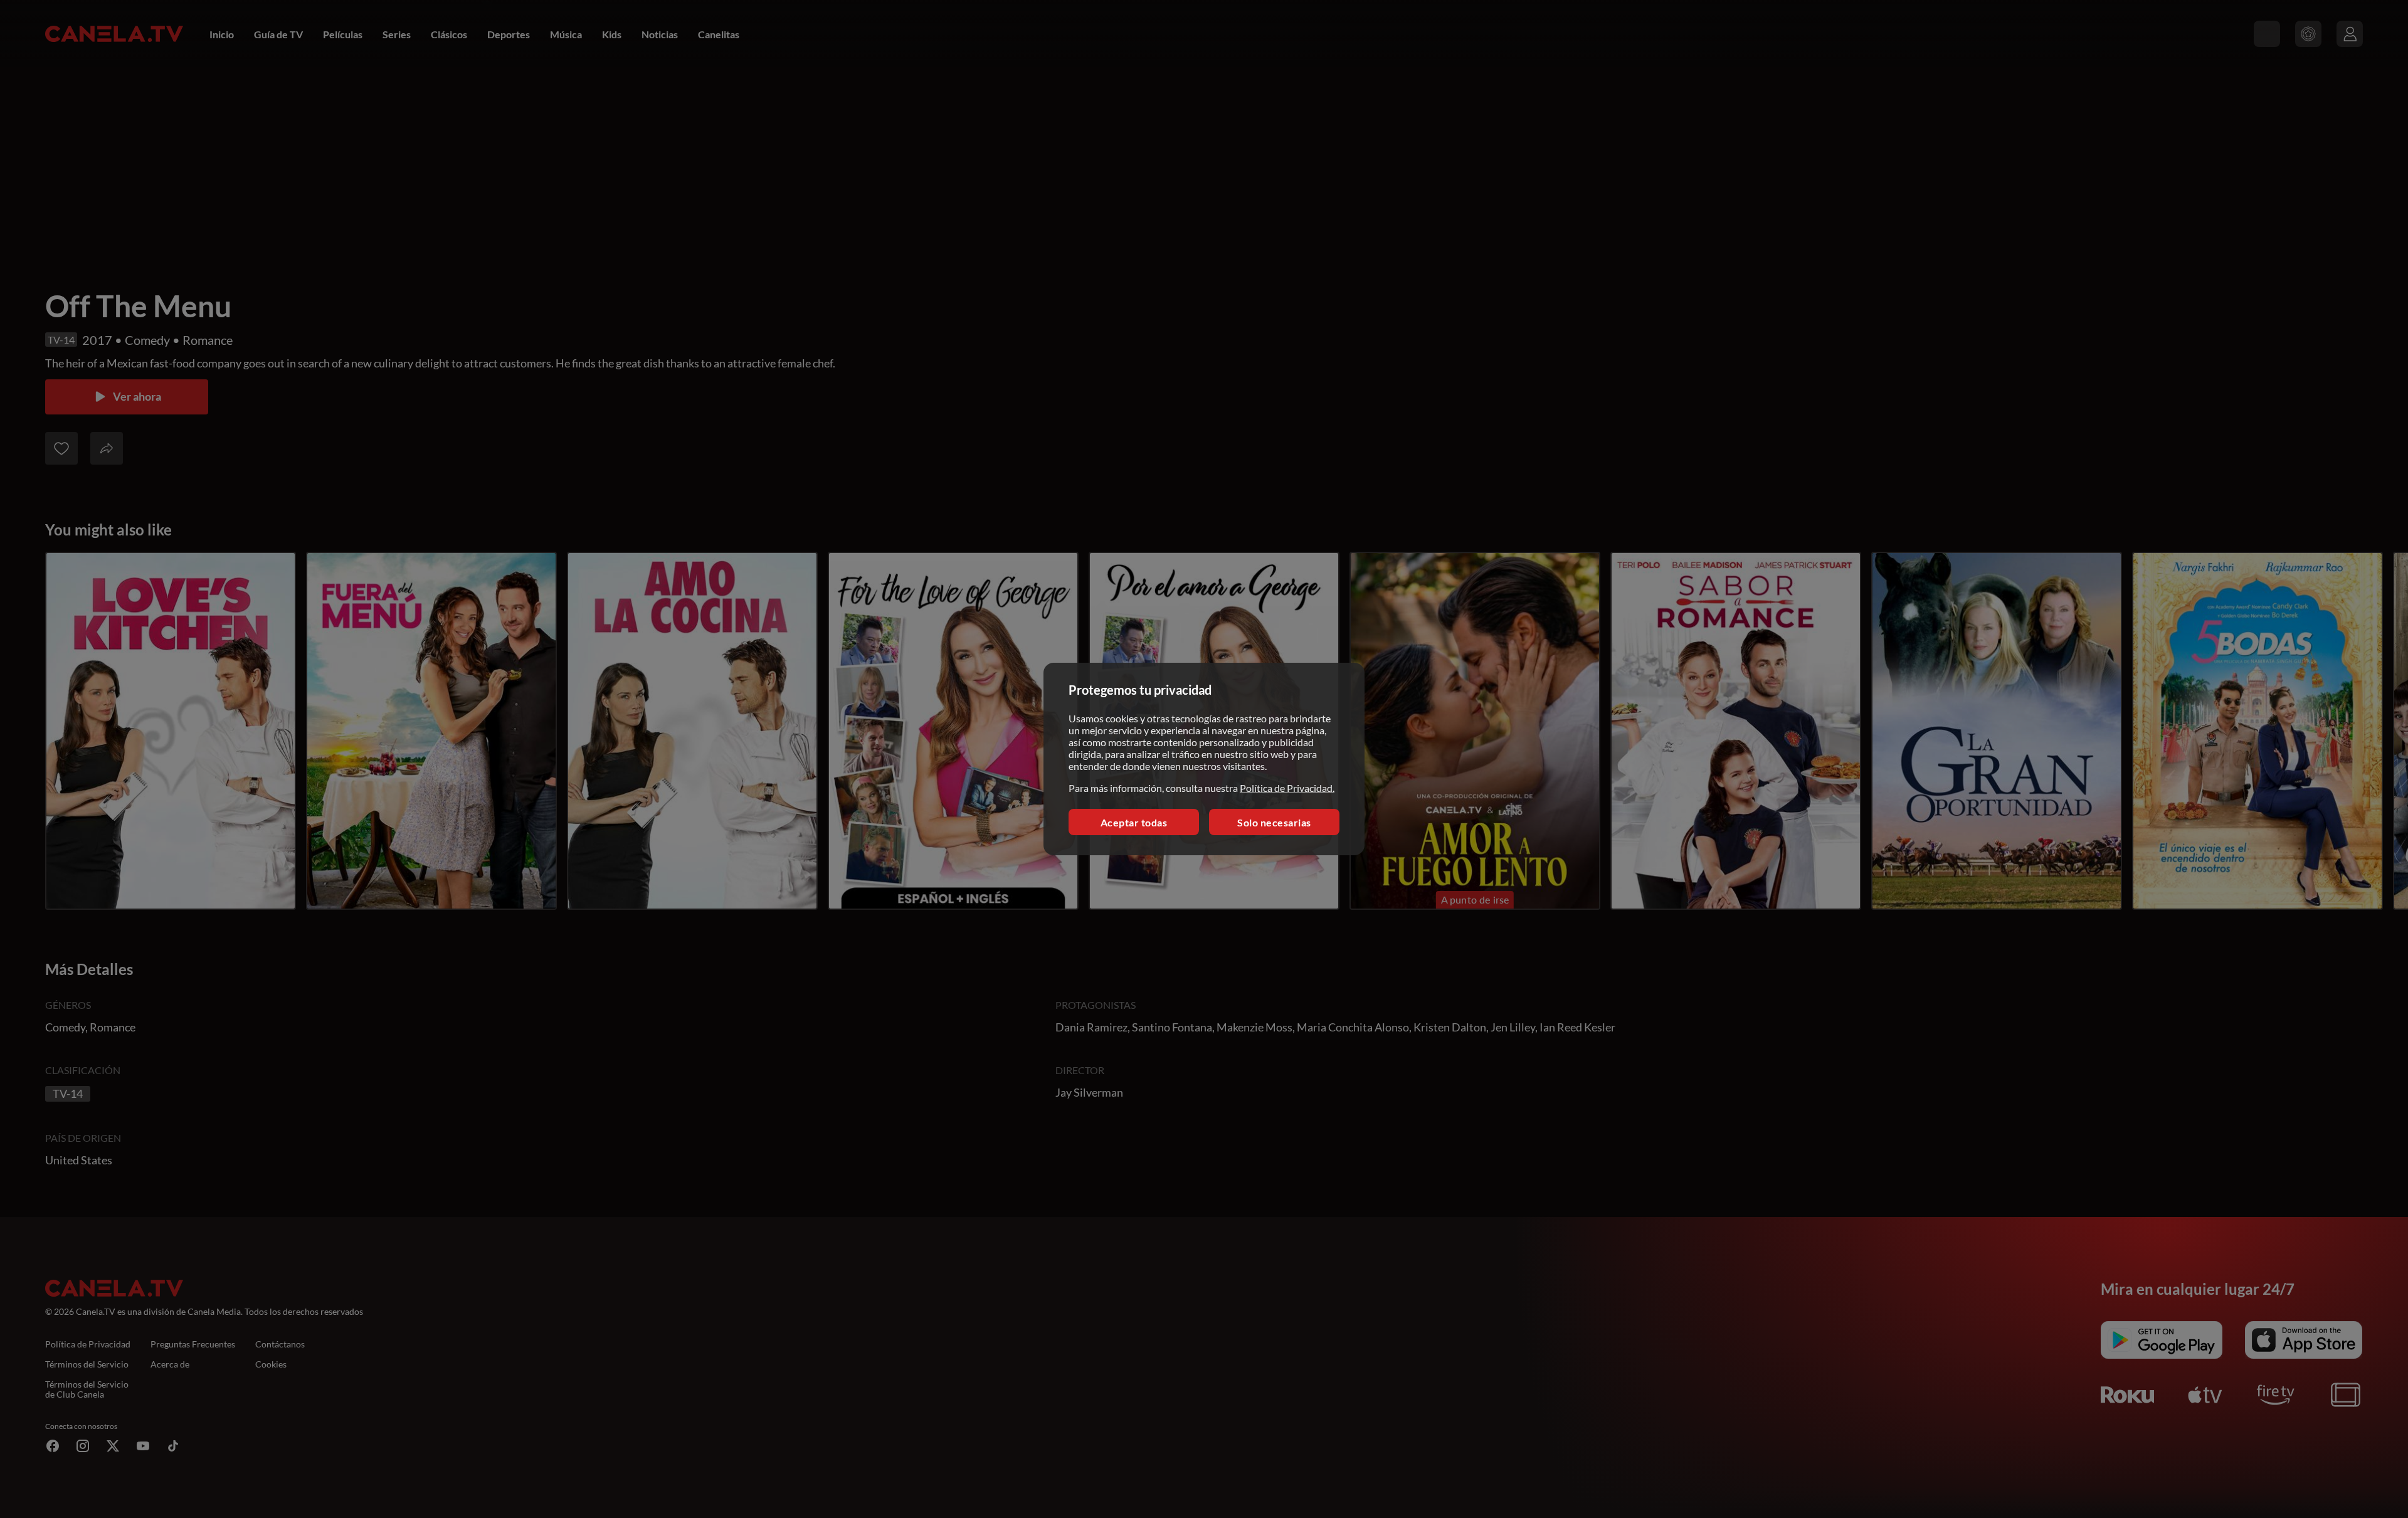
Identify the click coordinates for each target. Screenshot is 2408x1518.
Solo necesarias (1274, 822)
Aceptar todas (1134, 822)
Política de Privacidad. (1287, 788)
